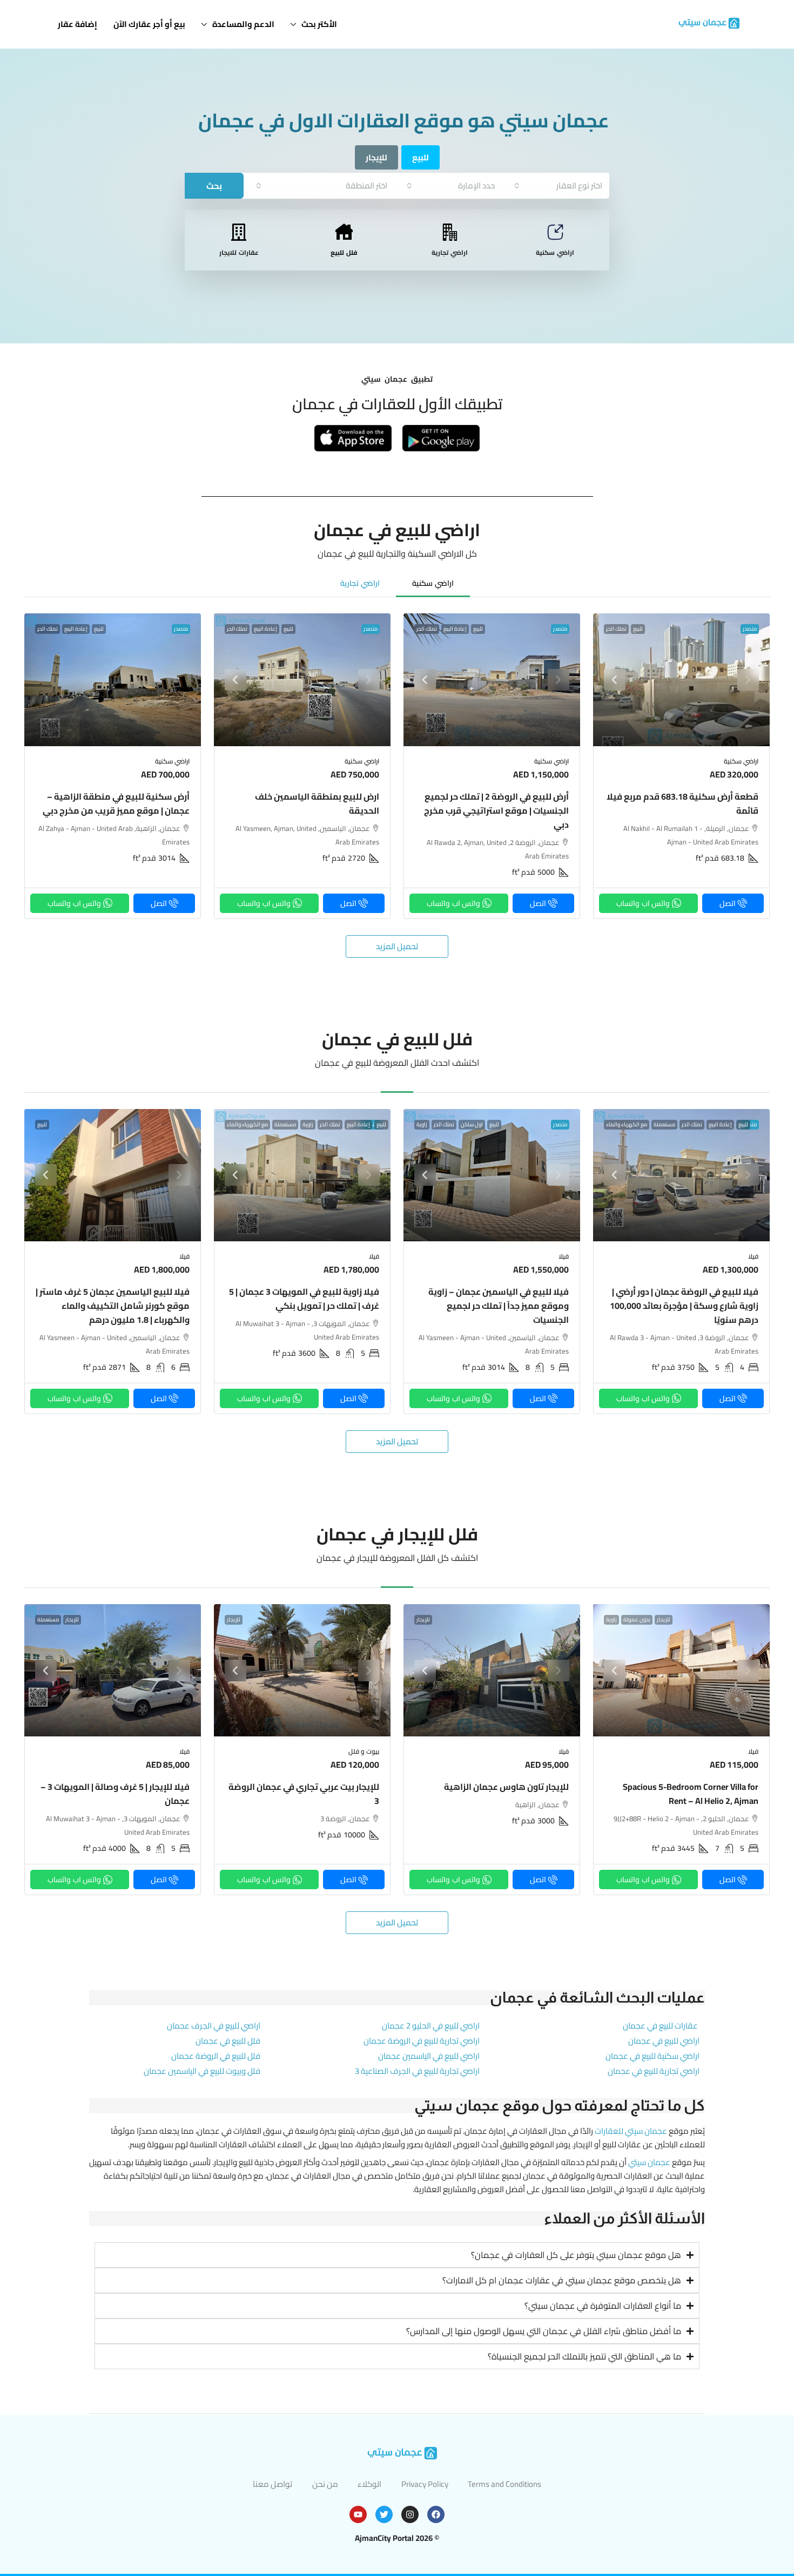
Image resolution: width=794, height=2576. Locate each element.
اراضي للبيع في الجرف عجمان (214, 2026)
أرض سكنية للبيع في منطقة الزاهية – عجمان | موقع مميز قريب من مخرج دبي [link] (116, 803)
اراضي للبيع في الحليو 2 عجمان (431, 2026)
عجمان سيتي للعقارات (631, 2131)
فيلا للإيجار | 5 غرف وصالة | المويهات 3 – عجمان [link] (115, 1794)
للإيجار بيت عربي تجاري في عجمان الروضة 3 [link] (304, 1794)
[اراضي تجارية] (450, 232)
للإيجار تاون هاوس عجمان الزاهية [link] (506, 1787)
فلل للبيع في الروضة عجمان (216, 2056)
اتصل (728, 903)
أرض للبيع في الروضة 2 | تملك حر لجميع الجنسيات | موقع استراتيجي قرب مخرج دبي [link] (496, 810)
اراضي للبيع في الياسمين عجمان (429, 2056)
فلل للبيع (344, 252)
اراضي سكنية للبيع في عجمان (652, 2056)
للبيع (638, 629)
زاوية (422, 1125)
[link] (681, 680)
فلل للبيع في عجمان (228, 2041)
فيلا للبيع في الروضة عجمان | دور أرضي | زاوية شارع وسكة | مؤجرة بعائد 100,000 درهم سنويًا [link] (684, 1306)
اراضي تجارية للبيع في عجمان (654, 2071)
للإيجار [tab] (376, 157)
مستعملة (664, 1125)
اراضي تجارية (450, 252)
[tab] (433, 583)
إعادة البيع (455, 629)
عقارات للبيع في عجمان (660, 2026)
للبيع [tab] (420, 157)
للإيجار (664, 1620)
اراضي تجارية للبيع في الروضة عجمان (422, 2041)
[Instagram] (410, 2514)
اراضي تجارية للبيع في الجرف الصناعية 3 (417, 2071)
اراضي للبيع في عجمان (664, 2041)
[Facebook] (436, 2514)
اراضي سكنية (555, 252)
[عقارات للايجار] (239, 232)
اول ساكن (472, 1125)
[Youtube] (358, 2514)
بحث (214, 186)
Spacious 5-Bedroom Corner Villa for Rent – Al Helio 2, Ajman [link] (691, 1794)
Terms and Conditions (504, 2484)
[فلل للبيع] (344, 232)
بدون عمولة (637, 1620)
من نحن (325, 2484)
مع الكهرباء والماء (627, 1125)
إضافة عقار (78, 24)
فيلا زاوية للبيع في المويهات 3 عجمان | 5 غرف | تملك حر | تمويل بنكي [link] (304, 1299)
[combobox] (558, 185)
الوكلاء (369, 2484)
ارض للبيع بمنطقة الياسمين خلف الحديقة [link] (317, 803)
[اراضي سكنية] (555, 232)
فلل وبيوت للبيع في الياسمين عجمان (202, 2071)
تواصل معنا (272, 2484)
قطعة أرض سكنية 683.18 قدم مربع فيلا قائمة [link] (682, 803)
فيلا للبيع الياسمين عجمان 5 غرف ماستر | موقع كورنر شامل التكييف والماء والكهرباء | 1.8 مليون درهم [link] (113, 1306)
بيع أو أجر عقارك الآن (149, 24)
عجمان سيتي (649, 2162)
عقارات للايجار (239, 252)
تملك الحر (616, 629)
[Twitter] (384, 2514)
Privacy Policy (425, 2484)
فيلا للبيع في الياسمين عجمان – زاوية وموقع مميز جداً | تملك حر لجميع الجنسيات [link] (499, 1306)
